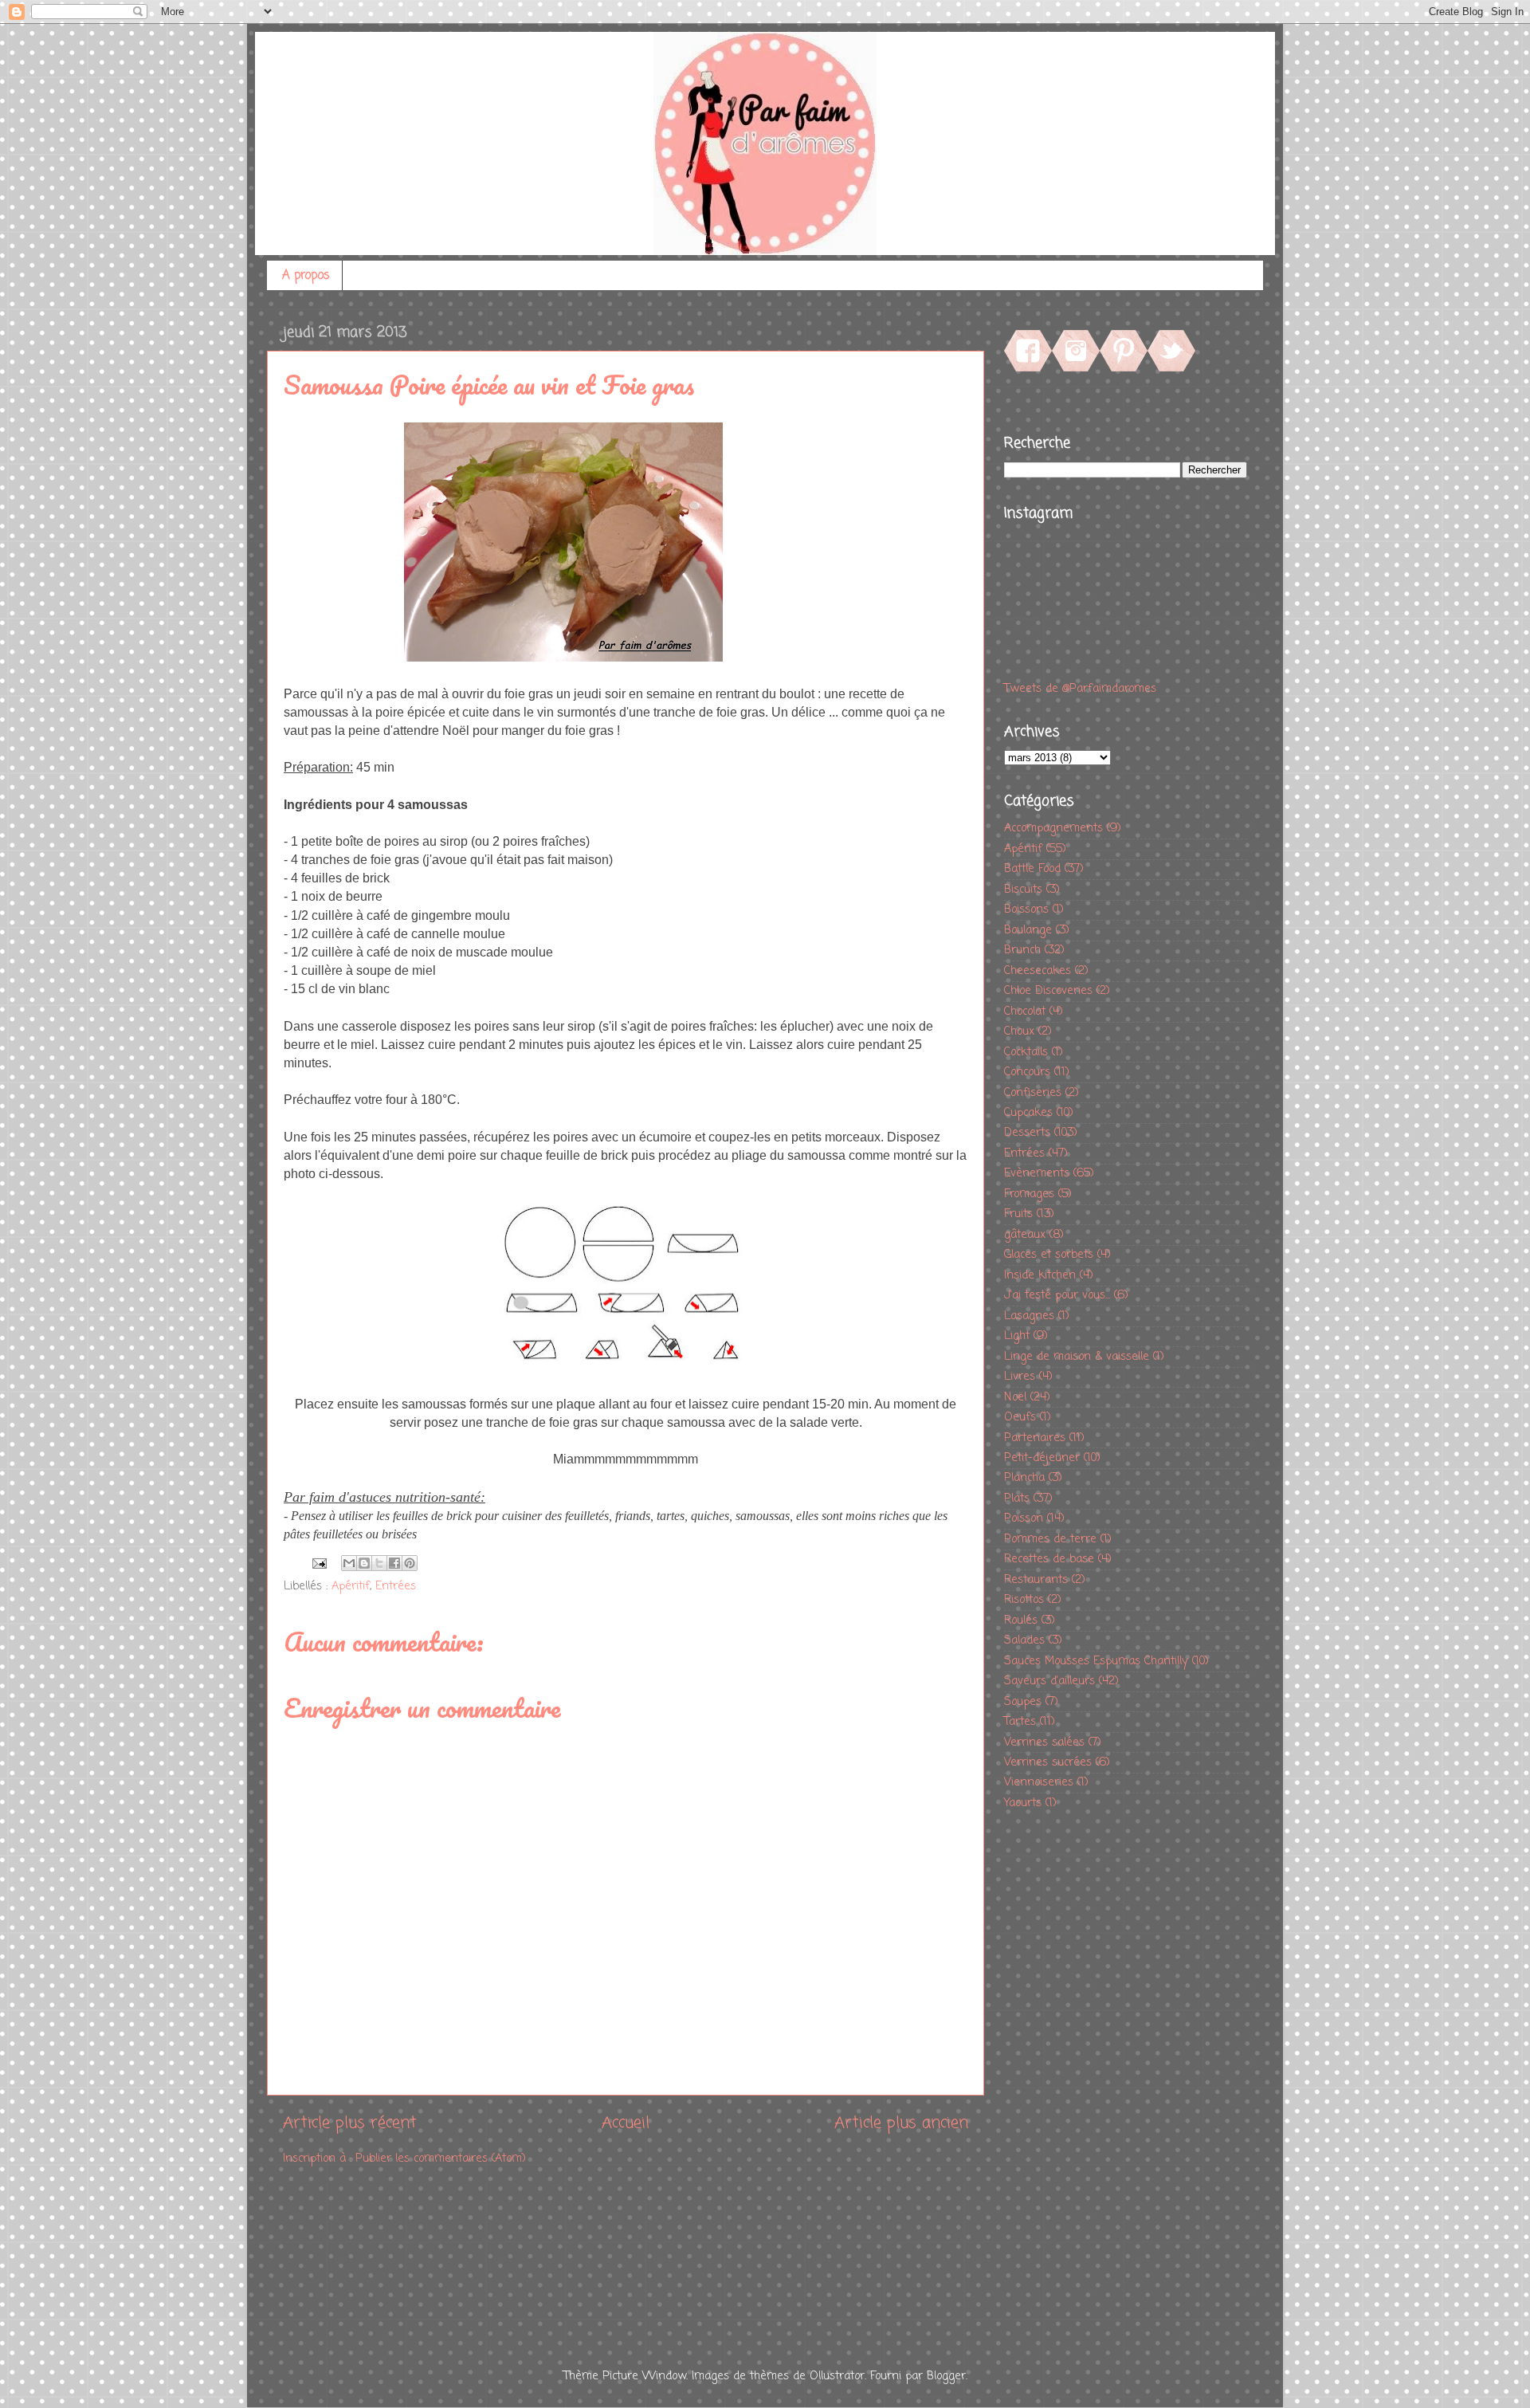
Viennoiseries (1039, 1782)
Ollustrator (837, 2376)
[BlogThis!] (364, 1563)
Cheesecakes (1038, 971)
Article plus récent (350, 2123)
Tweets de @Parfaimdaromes (1080, 689)
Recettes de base (1049, 1559)
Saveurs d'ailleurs (1049, 1681)
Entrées (396, 1586)
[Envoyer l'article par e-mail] (319, 1564)
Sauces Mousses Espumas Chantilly (1096, 1661)
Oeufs (1020, 1417)
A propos (306, 276)
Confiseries (1033, 1093)
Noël (1015, 1397)
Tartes (1020, 1722)
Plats (1017, 1499)
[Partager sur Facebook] (394, 1563)
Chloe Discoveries (1048, 991)
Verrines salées (1044, 1742)
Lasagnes (1029, 1316)
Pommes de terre (1050, 1539)
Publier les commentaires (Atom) (441, 2159)
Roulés (1021, 1620)
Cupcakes (1028, 1113)
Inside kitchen (1040, 1275)
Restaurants (1036, 1580)
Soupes (1023, 1702)
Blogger (946, 2376)
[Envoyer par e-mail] (349, 1563)
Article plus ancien (901, 2123)
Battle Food (1032, 869)
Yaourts (1023, 1803)
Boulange (1028, 930)
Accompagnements (1053, 828)
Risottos (1024, 1600)
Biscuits (1023, 890)
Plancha (1024, 1478)
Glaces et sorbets (1049, 1255)
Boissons (1026, 909)
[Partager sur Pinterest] (410, 1563)
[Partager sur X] (379, 1563)
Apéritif (351, 1586)
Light (1017, 1336)
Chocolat (1025, 1012)
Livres (1020, 1377)
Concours (1027, 1072)
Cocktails (1026, 1052)
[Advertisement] (1068, 2076)
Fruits (1018, 1214)
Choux (1019, 1031)
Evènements (1037, 1173)
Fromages (1029, 1194)
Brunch (1022, 950)
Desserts (1027, 1133)
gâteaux (1025, 1235)
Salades (1024, 1640)
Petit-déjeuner (1042, 1458)
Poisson (1024, 1518)
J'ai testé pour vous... (1057, 1295)
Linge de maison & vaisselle (1077, 1357)
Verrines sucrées (1048, 1762)
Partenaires (1035, 1438)
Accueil (626, 2123)
